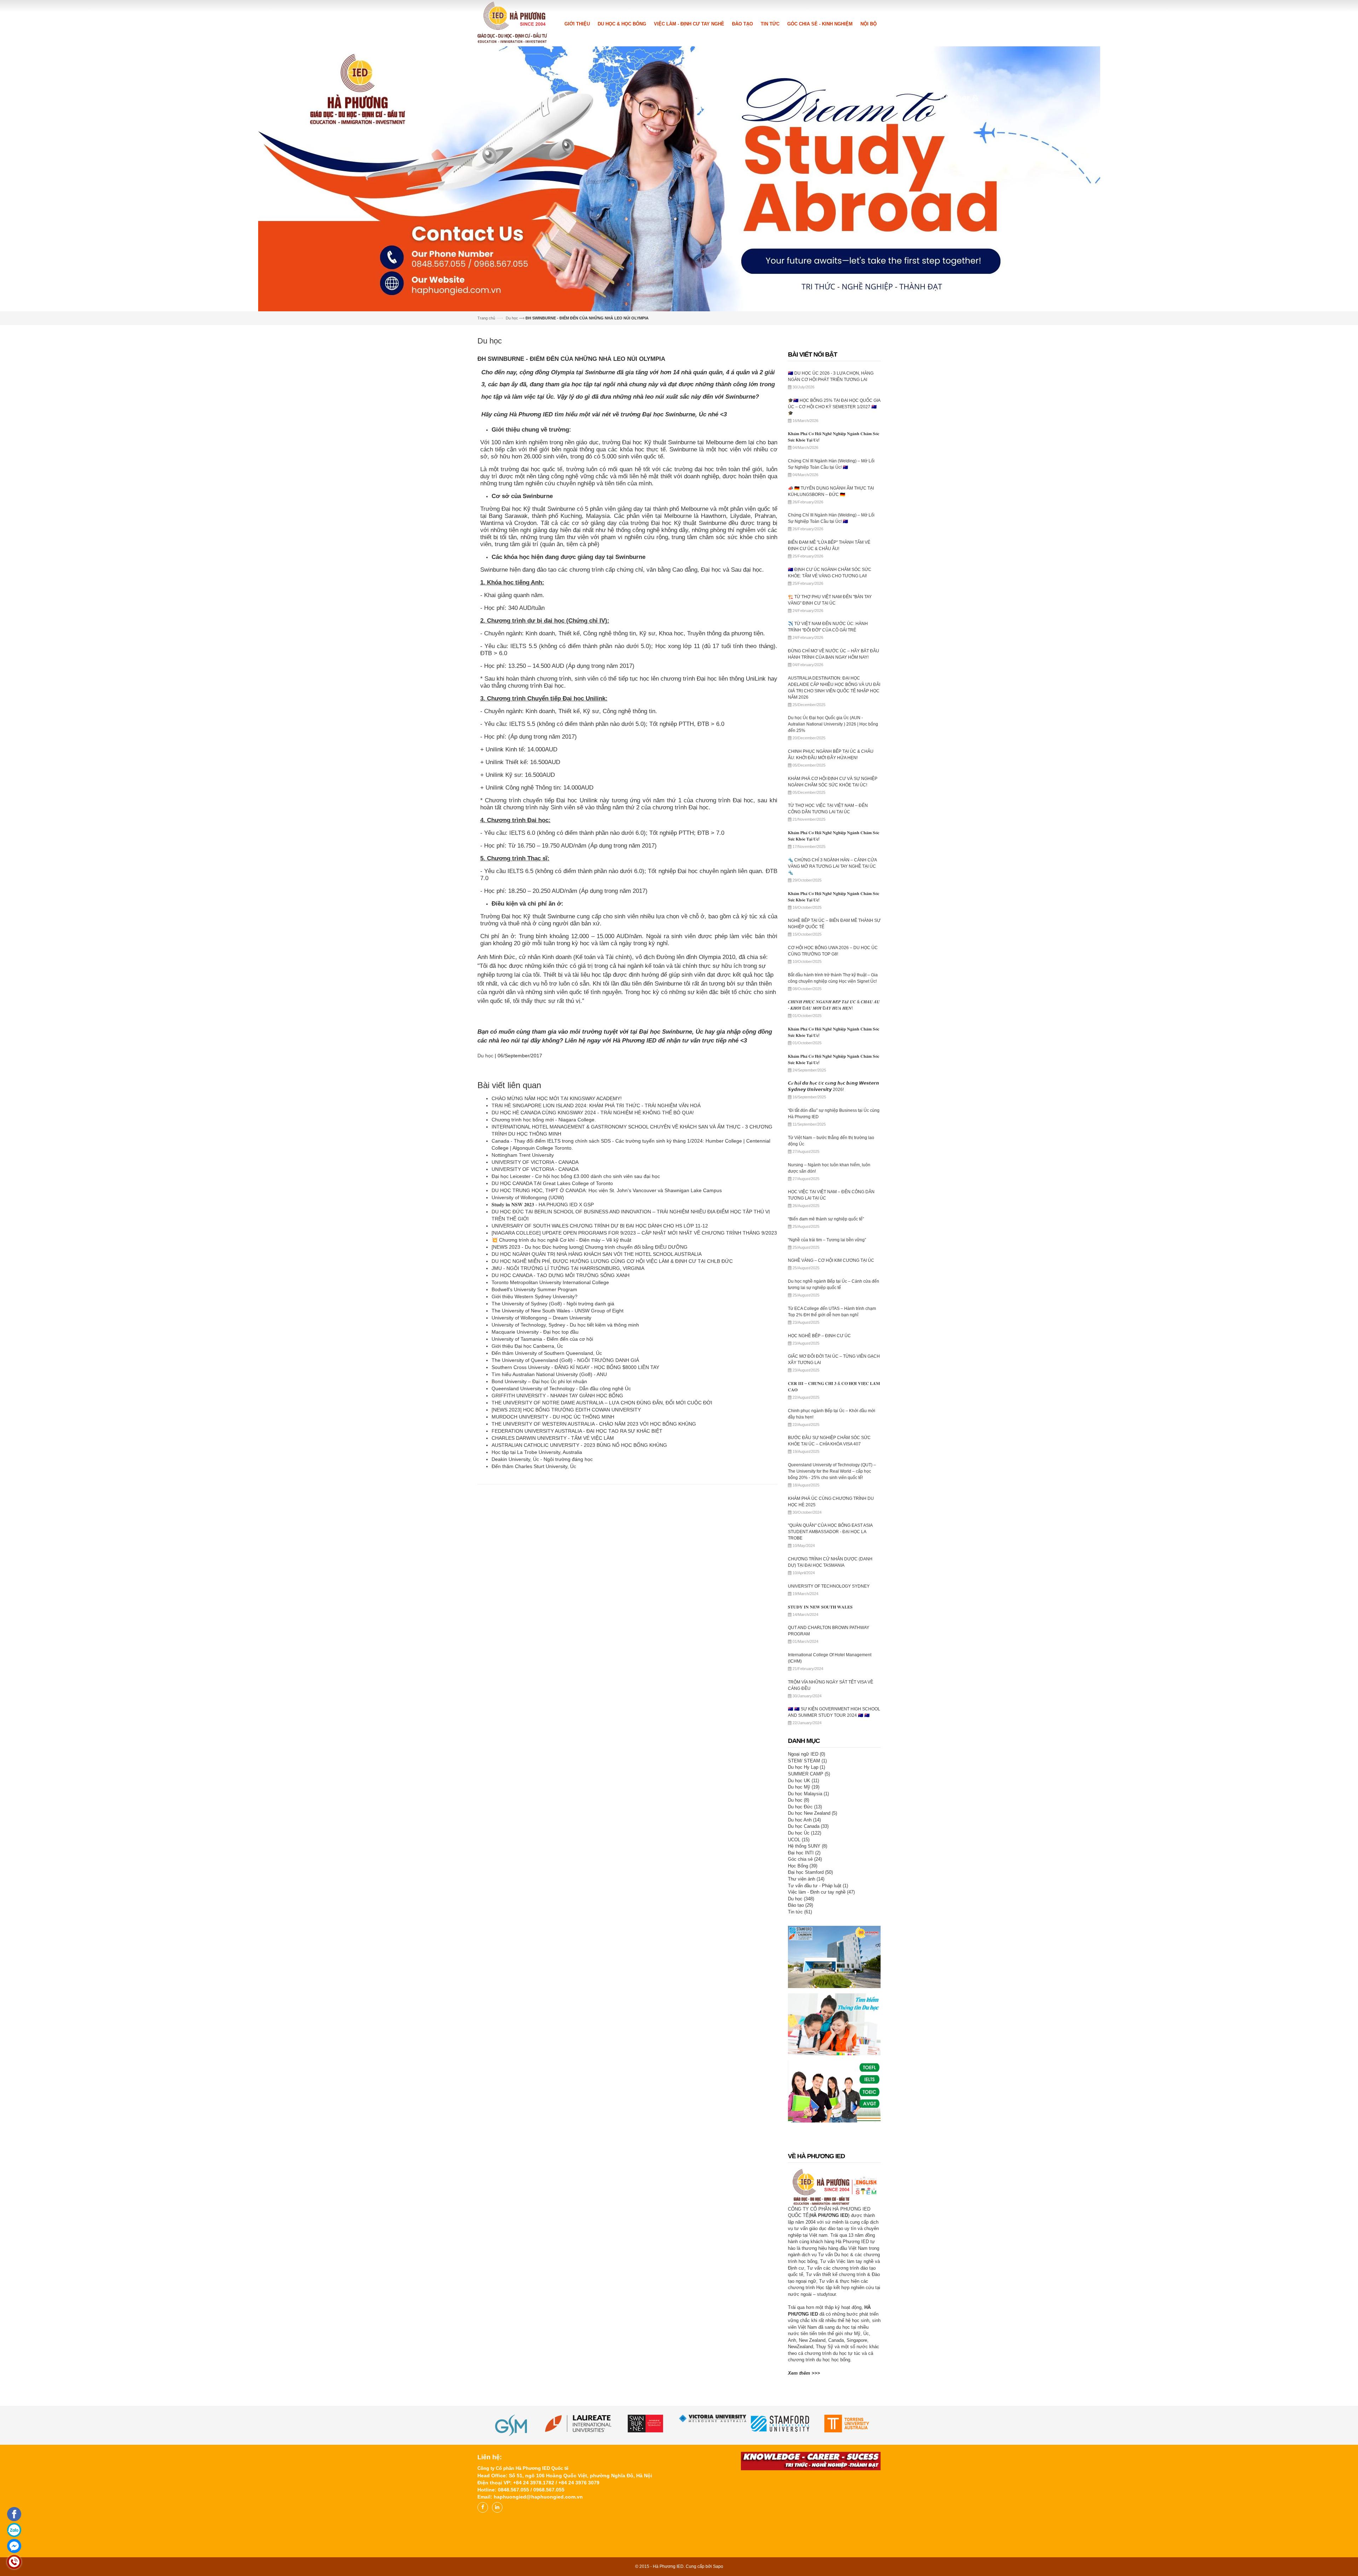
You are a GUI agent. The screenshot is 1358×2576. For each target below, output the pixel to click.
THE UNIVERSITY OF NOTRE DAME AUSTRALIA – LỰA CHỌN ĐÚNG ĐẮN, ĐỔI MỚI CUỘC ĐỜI (602, 1558)
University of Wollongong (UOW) (528, 1353)
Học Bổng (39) (803, 2021)
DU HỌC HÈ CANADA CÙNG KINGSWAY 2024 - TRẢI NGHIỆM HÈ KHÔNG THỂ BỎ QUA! (593, 1268)
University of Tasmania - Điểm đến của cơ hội (542, 1494)
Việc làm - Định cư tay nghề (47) (821, 2047)
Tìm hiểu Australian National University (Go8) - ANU (550, 1530)
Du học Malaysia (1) (808, 1949)
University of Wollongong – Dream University (541, 1473)
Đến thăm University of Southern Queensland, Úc (547, 1508)
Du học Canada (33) (808, 1982)
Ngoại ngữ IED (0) (806, 1909)
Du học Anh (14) (804, 1975)
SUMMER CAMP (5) (809, 1929)
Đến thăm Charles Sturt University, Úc (534, 1622)
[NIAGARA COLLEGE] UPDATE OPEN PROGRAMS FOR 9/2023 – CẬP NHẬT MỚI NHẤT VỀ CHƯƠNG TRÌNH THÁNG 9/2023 (634, 1388)
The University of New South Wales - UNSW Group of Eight (558, 1466)
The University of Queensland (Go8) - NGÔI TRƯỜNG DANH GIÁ (566, 1515)
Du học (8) (799, 1955)
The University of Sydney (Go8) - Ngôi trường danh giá (553, 1459)
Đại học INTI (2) (804, 2008)
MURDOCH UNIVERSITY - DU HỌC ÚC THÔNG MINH (553, 1572)
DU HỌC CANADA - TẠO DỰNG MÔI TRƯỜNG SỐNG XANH (561, 1431)
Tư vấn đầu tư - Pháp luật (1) (818, 2041)
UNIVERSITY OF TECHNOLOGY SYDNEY (829, 1742)
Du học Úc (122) (805, 1988)
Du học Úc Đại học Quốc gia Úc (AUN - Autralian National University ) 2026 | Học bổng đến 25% (833, 879)
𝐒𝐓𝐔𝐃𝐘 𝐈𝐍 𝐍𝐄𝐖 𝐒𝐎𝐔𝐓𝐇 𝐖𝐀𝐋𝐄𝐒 (820, 1762)
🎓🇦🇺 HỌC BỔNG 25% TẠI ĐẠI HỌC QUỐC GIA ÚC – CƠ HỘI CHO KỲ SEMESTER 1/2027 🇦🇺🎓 (834, 562)
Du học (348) (801, 2054)
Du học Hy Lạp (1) (806, 1922)
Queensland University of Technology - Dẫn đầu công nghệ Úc (561, 1544)
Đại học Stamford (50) (810, 2028)
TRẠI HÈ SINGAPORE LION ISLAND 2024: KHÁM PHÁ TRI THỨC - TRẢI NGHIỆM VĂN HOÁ (596, 1261)
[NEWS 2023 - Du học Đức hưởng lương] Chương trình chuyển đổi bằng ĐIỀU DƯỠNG (590, 1402)
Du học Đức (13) (805, 1962)
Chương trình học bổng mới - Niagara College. (544, 1275)
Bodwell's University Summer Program (534, 1445)
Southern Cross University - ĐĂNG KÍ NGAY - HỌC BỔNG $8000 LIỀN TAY (575, 1523)
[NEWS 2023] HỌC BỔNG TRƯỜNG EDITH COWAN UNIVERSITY (568, 1565)
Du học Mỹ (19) (804, 1942)
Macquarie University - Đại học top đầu (535, 1487)
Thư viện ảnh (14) (806, 2034)
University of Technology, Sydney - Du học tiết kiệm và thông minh (565, 1480)
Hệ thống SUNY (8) (808, 2001)
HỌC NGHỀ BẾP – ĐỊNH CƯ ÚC (819, 1491)
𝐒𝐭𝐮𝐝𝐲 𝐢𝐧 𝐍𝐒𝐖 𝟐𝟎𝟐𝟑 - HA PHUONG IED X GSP (543, 1360)
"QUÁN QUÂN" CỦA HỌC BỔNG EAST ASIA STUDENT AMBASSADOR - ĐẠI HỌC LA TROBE (830, 1687)
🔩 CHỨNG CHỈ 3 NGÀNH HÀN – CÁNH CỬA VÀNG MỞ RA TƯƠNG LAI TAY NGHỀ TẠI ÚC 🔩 (832, 1022)
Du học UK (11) (803, 1936)
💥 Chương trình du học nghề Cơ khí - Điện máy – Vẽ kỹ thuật (561, 1395)
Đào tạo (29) (800, 2060)
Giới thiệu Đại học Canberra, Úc (527, 1501)
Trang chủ (486, 473)
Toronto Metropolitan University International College (550, 1438)
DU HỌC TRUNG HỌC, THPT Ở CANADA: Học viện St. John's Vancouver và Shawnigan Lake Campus (607, 1346)
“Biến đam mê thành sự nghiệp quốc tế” (826, 1374)
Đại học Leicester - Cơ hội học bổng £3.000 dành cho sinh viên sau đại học (576, 1332)
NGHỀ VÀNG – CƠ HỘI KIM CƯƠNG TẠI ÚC (831, 1416)
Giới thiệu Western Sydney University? (535, 1452)
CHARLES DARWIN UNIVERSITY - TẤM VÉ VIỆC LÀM (553, 1593)
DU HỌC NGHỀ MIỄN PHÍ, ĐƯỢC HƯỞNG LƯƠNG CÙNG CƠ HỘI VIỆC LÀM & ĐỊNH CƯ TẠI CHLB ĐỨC (612, 1416)
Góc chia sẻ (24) (805, 2014)
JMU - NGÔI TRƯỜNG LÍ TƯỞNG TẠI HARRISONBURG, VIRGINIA (568, 1423)
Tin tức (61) (800, 2067)
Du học (512, 473)
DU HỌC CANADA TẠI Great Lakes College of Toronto (552, 1339)
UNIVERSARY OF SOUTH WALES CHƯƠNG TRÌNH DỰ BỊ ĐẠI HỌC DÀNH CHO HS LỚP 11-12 (600, 1381)
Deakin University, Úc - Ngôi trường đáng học (542, 1615)
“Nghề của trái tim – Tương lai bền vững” (827, 1395)
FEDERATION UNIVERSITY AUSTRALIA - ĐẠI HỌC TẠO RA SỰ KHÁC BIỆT (577, 1586)
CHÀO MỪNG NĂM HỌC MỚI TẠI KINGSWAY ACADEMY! (557, 1254)
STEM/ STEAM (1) (807, 1916)
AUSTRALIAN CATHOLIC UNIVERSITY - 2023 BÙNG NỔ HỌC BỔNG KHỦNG (579, 1600)
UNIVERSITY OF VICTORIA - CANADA (535, 1317)
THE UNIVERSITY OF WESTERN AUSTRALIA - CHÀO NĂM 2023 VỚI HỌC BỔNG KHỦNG (594, 1579)
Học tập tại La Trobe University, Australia (537, 1607)
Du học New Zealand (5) (813, 1968)
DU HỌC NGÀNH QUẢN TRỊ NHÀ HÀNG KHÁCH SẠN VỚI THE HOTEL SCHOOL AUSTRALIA (597, 1409)
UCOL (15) (799, 1995)
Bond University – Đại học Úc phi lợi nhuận (539, 1537)
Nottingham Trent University (523, 1310)
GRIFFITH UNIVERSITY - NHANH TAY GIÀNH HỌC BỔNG (557, 1551)
